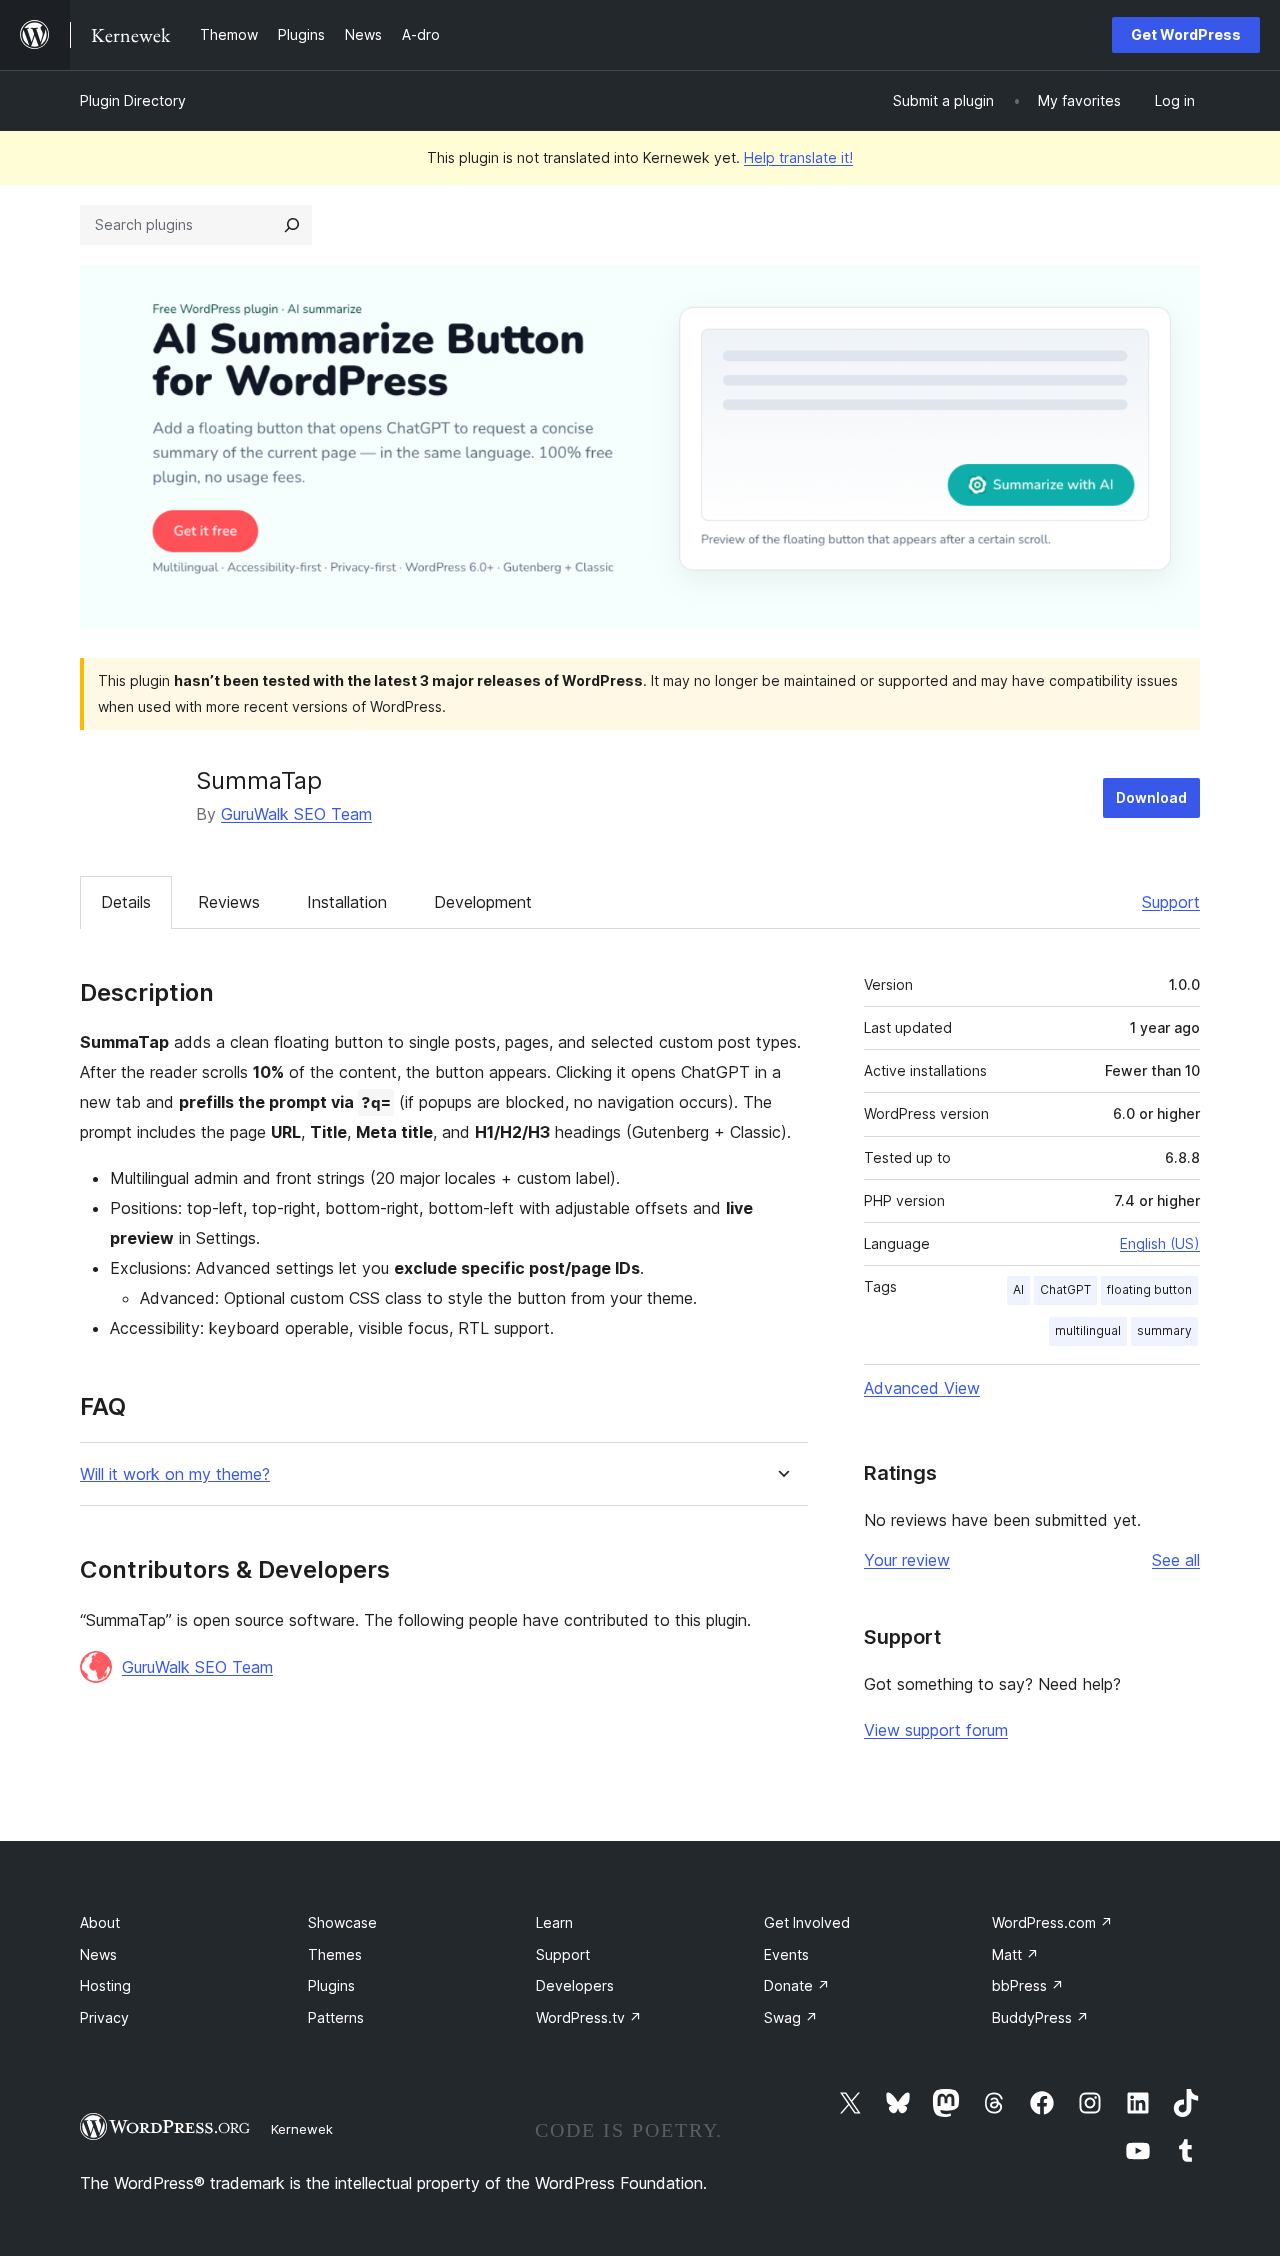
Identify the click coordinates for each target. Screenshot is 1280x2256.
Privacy (104, 2017)
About (100, 1922)
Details (126, 902)
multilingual (1088, 1330)
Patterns (336, 2017)
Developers (575, 1985)
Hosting (105, 1985)
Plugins (331, 1985)
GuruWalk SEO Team (296, 814)
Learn (554, 1922)
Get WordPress (1186, 34)
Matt (1015, 1954)
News (98, 1954)
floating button (1149, 1289)
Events (786, 1954)
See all (1176, 1560)
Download (1151, 797)
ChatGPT (1065, 1289)
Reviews (229, 902)
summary (1164, 1330)
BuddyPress (1040, 2017)
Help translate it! (798, 157)
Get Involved (807, 1922)
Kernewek (302, 2129)
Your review (907, 1560)
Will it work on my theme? (175, 1474)
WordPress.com (1052, 1922)
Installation (347, 902)
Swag (791, 2017)
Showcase (342, 1922)
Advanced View (922, 1388)
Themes (335, 1954)
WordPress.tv (589, 2017)
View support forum (936, 1730)
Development (483, 902)
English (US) (1160, 1243)
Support (1171, 902)
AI (1018, 1289)
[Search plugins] (292, 225)
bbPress (1028, 1985)
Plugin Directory (133, 100)
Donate (797, 1985)
